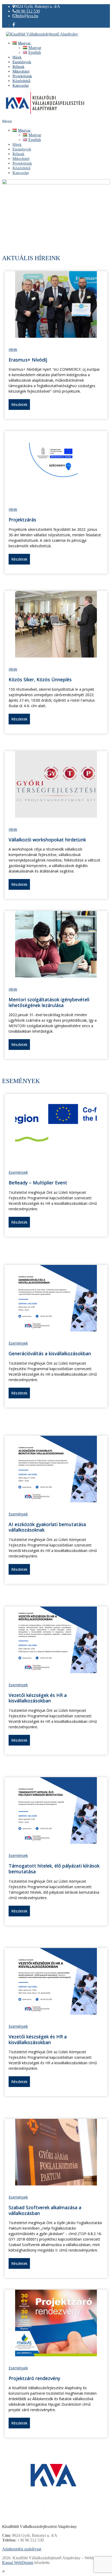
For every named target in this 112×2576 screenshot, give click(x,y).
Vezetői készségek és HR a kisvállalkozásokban (38, 1698)
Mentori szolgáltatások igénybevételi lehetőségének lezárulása (49, 1002)
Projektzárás (22, 520)
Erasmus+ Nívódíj (28, 360)
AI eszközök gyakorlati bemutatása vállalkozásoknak (47, 1527)
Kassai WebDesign (18, 2563)
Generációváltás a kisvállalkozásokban (50, 1353)
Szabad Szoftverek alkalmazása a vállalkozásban (45, 2210)
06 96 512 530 (28, 11)
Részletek (19, 405)
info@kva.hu (27, 16)
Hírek (13, 349)
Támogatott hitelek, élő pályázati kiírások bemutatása (54, 1869)
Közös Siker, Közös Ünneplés (40, 679)
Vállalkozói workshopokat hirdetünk (47, 840)
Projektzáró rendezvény (34, 2378)
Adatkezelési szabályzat (22, 2549)
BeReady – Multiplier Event (38, 1183)
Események (18, 1172)
